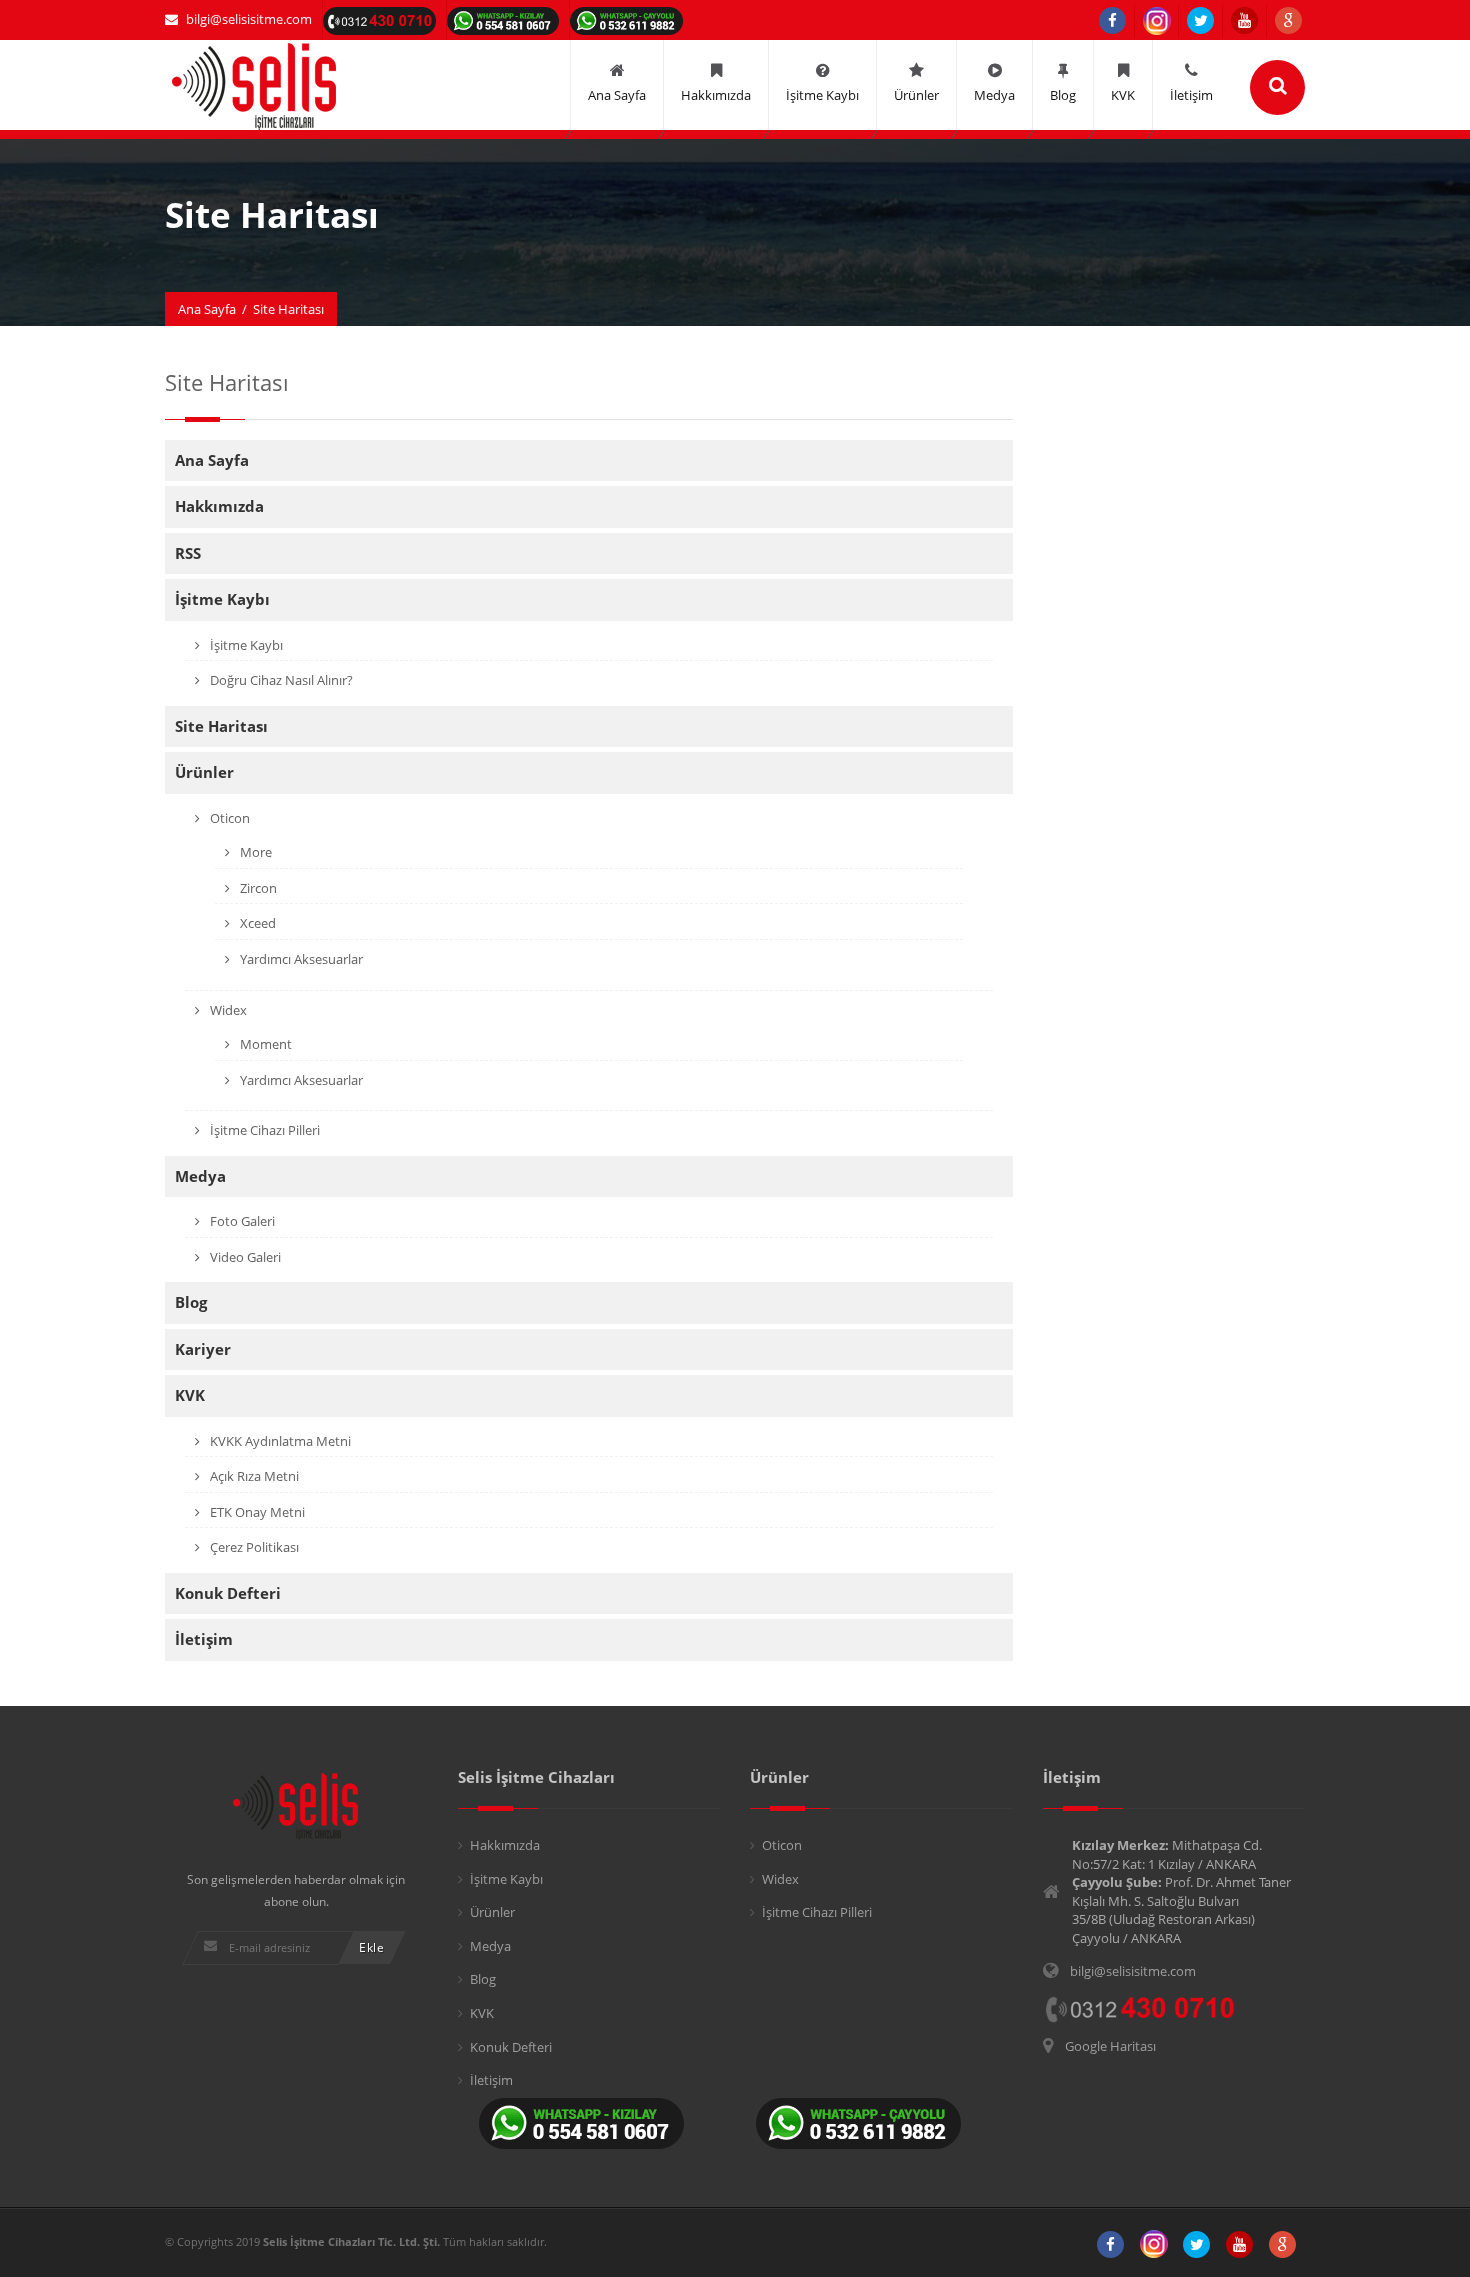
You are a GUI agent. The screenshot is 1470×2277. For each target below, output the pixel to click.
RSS (188, 553)
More (254, 852)
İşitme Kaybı (222, 599)
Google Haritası (1110, 2046)
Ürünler (204, 772)
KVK (190, 1395)
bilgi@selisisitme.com (249, 19)
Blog (191, 1302)
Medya (200, 1176)
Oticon (228, 818)
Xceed (256, 923)
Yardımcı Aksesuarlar (300, 959)
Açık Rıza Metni (253, 1476)
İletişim (204, 1639)
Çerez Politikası (253, 1547)
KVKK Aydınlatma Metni (279, 1441)
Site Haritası (221, 726)
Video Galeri (244, 1257)
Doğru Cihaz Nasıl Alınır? (280, 680)
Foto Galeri (241, 1221)
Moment (264, 1044)
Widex (227, 1010)
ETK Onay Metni (256, 1512)
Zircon (257, 888)
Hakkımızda (219, 506)
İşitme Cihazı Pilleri (263, 1130)
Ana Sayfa (207, 309)
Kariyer (203, 1349)
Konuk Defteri (228, 1593)
